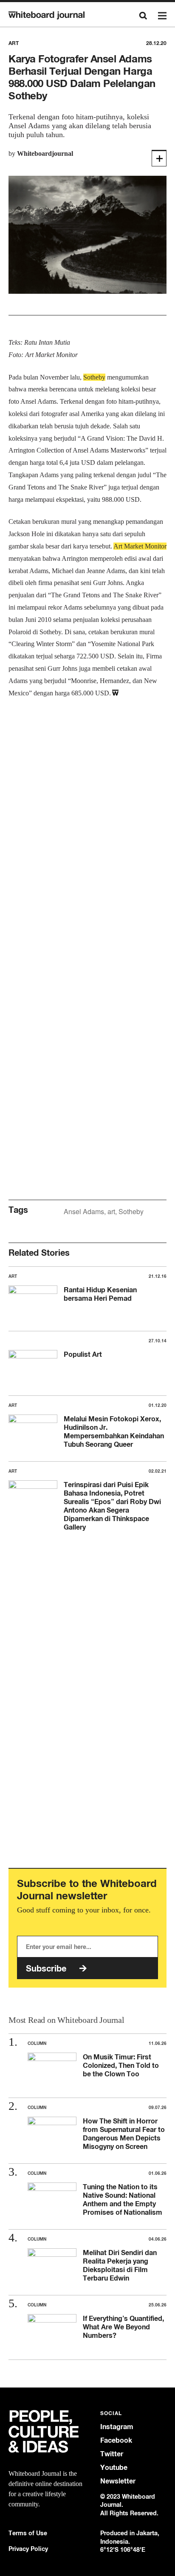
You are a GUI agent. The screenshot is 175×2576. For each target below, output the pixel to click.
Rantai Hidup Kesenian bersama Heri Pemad (100, 1294)
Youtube (114, 2468)
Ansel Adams (84, 1211)
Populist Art (83, 1354)
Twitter (112, 2454)
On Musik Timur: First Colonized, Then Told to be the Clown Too (121, 2065)
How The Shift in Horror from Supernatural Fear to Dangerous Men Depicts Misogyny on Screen (124, 2134)
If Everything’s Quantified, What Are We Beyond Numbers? (123, 2327)
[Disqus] (87, 840)
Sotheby (131, 1211)
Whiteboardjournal (45, 153)
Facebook (116, 2440)
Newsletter (118, 2481)
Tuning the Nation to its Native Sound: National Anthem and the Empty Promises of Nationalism (123, 2199)
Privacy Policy (28, 2549)
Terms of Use (28, 2533)
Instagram (117, 2427)
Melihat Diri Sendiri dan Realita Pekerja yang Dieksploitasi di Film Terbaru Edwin (120, 2265)
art (111, 1211)
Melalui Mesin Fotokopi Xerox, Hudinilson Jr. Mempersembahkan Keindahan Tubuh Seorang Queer (114, 1431)
